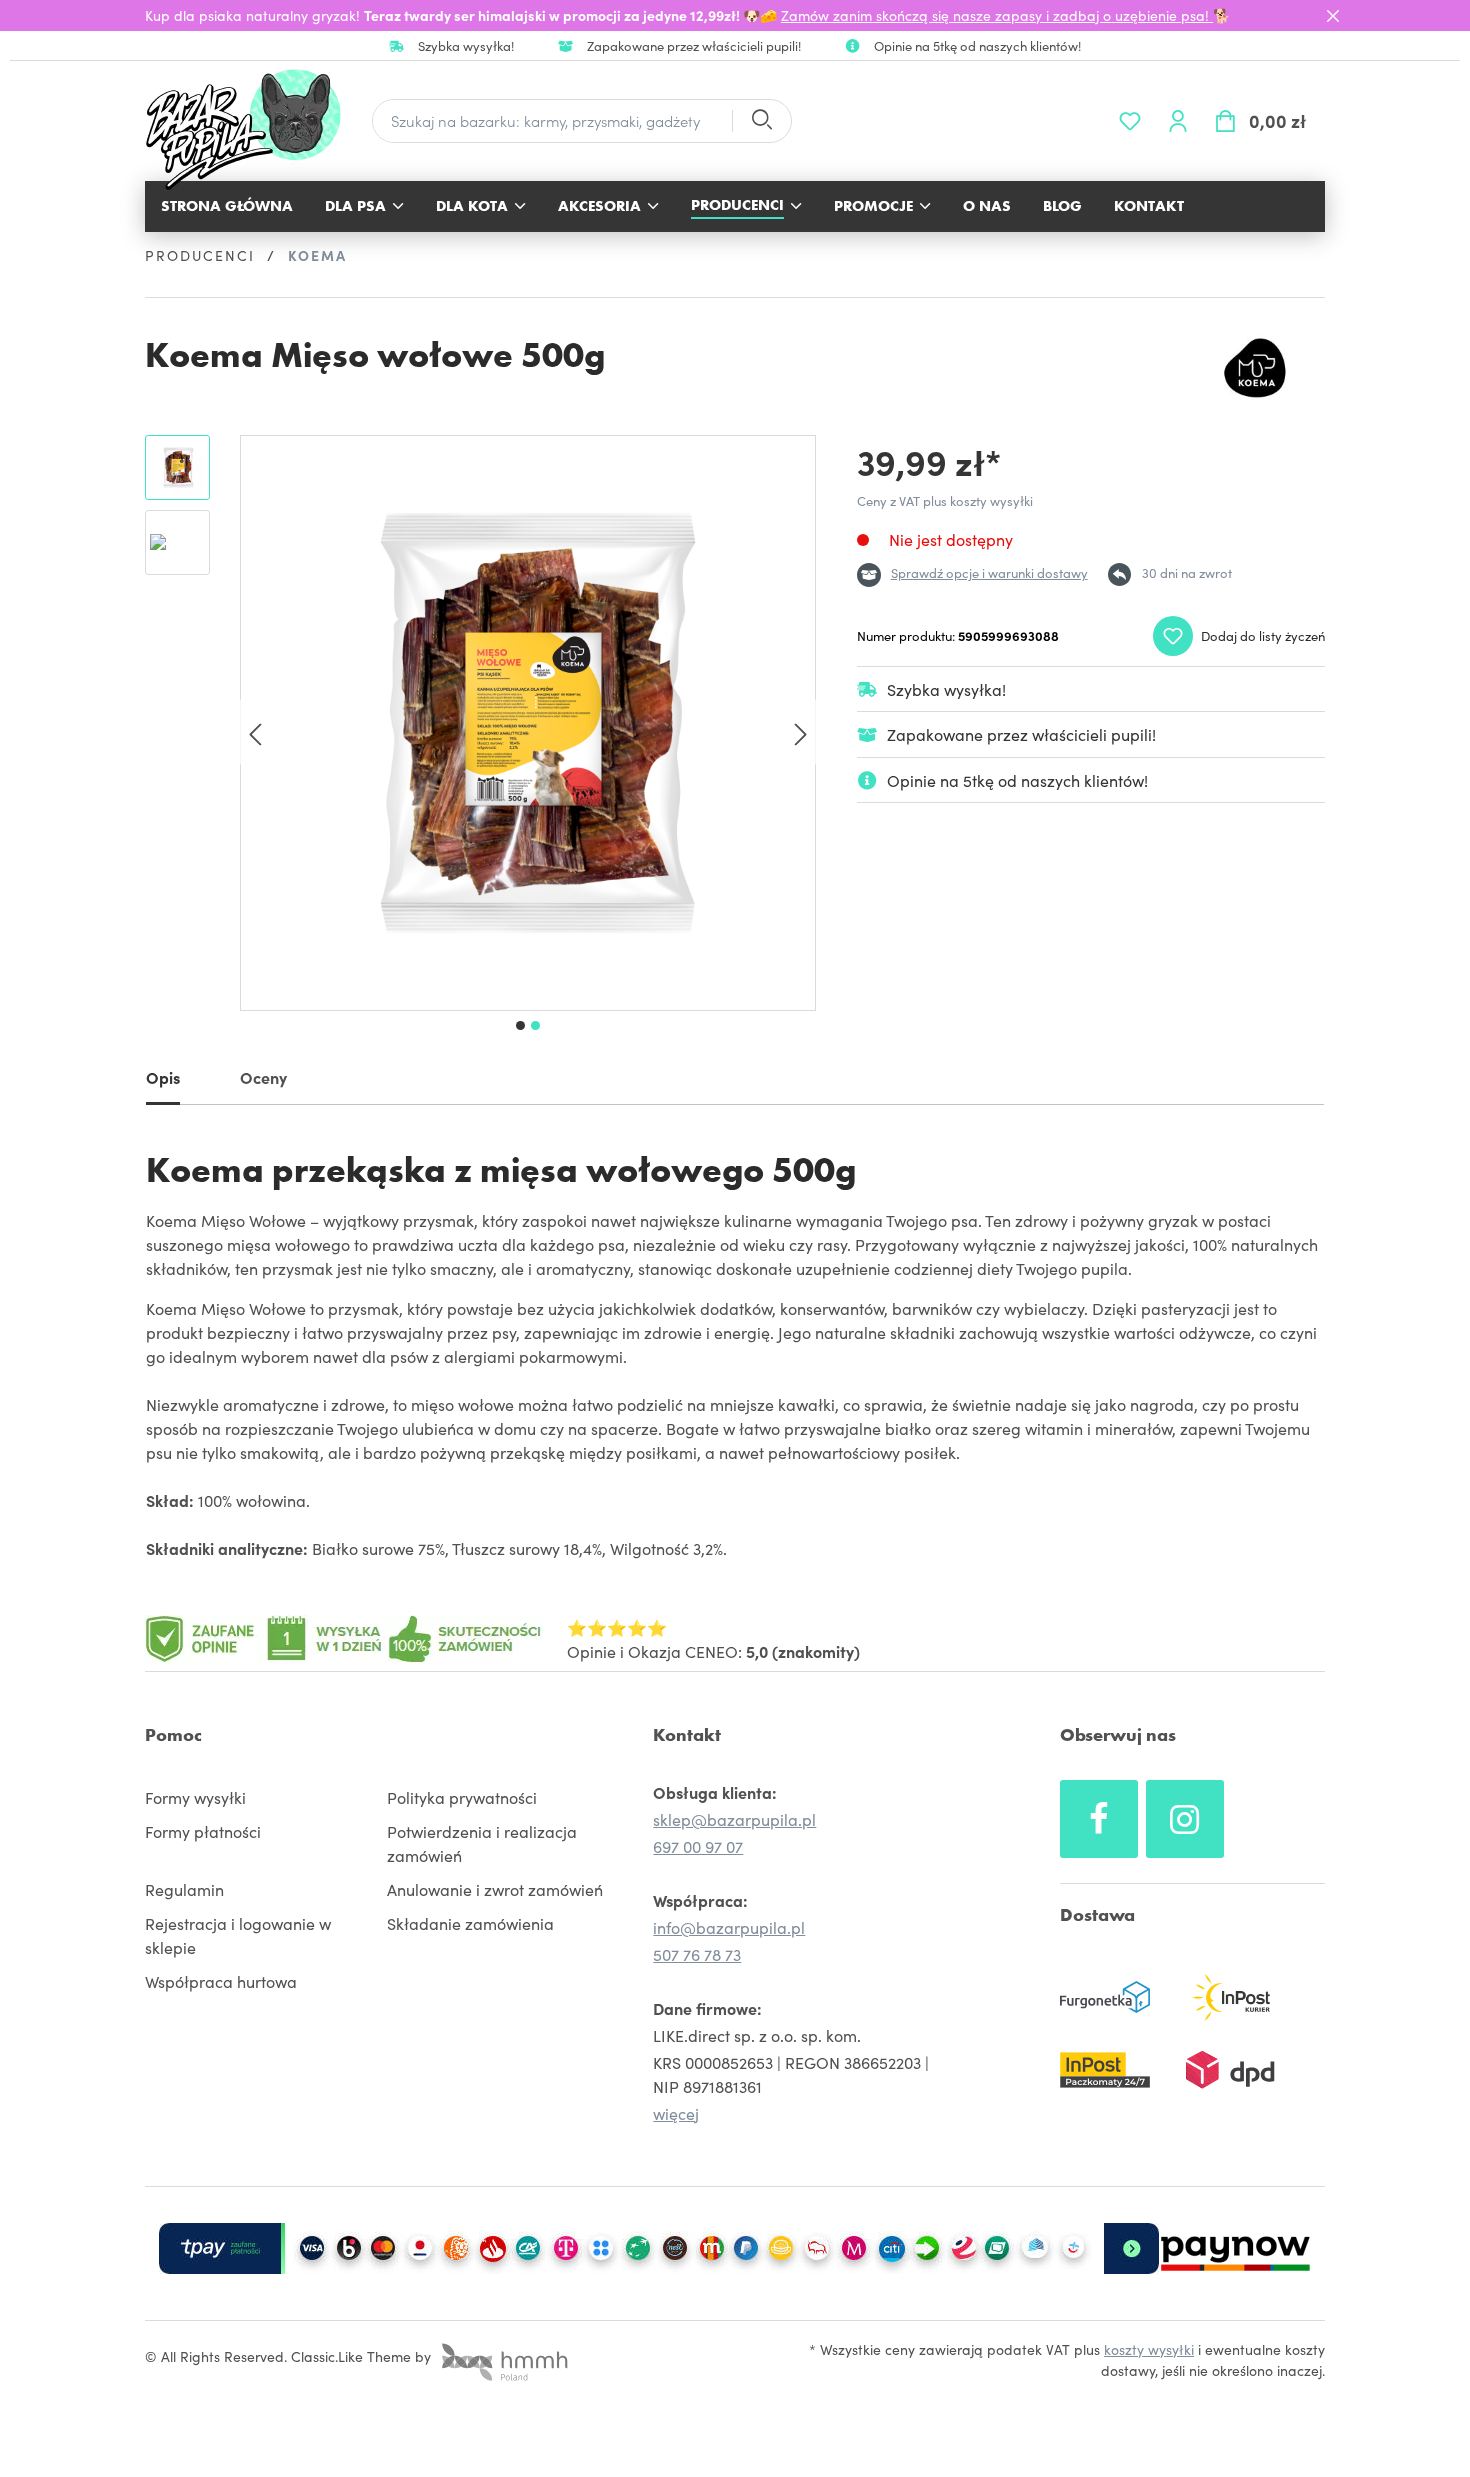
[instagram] (1185, 1819)
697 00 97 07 (698, 1846)
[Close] (1333, 16)
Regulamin (184, 1889)
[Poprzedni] (255, 732)
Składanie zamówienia (470, 1923)
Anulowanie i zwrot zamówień (495, 1889)
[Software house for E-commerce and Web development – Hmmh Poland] (502, 2356)
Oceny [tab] (263, 1077)
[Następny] (801, 732)
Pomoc (173, 1734)
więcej (676, 2113)
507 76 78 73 (697, 1954)
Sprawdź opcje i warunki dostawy (989, 572)
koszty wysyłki (1149, 2349)
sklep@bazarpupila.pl (734, 1819)
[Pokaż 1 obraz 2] (520, 1025)
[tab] (163, 1081)
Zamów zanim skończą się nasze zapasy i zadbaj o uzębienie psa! (997, 15)
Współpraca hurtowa (221, 1981)
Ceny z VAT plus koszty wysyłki (945, 500)
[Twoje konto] (1178, 121)
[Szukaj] (761, 121)
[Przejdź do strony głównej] (253, 129)
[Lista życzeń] (1130, 121)
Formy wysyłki (195, 1797)
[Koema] (1255, 368)
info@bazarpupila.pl (729, 1927)
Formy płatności (203, 1831)
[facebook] (1099, 1819)
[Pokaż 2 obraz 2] (535, 1025)
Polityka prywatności (462, 1797)
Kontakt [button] (687, 1734)
